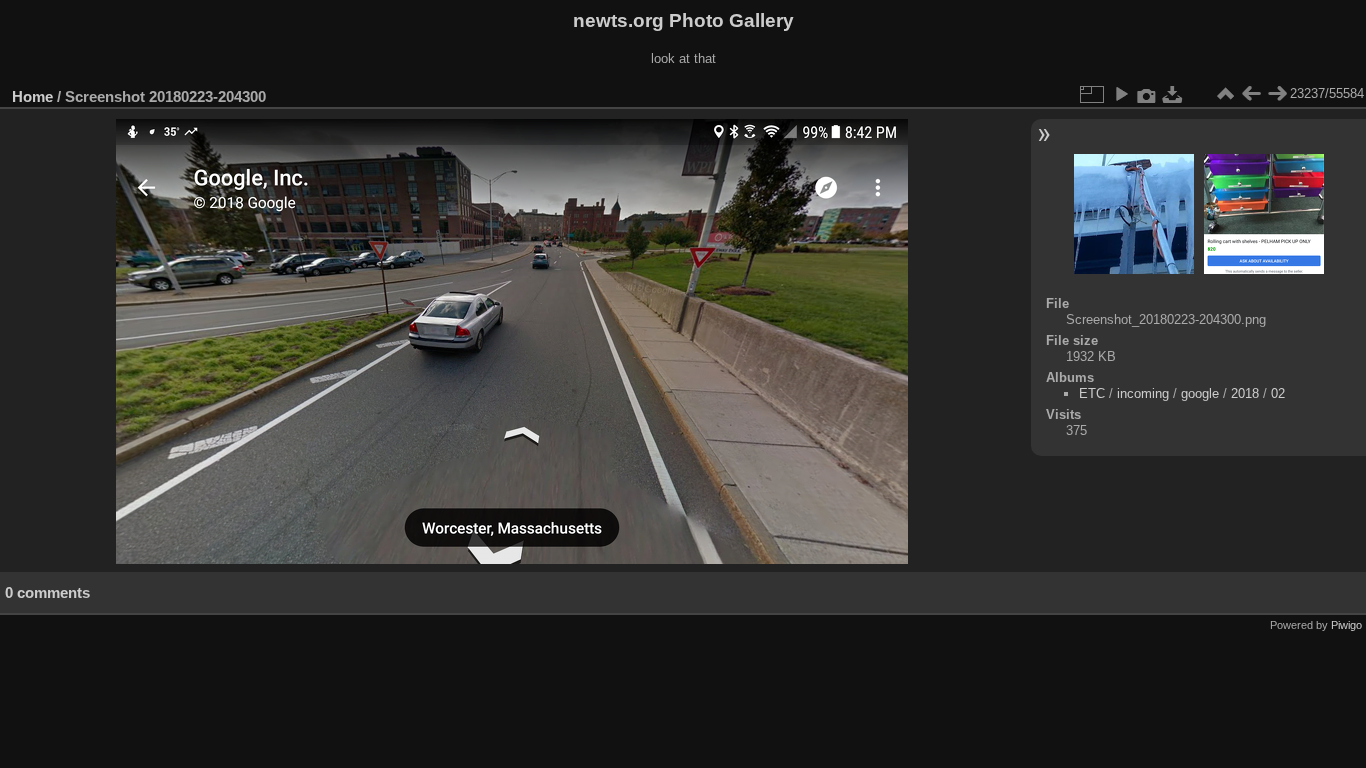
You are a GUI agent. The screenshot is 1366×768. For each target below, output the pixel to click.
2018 (1245, 393)
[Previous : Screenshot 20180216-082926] (1251, 94)
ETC (1092, 393)
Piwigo (1346, 625)
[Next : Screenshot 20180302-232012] (1277, 94)
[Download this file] (1173, 94)
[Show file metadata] (1147, 94)
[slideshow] (1121, 94)
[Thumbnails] (1225, 94)
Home (32, 96)
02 (1278, 393)
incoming (1143, 393)
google (1200, 393)
